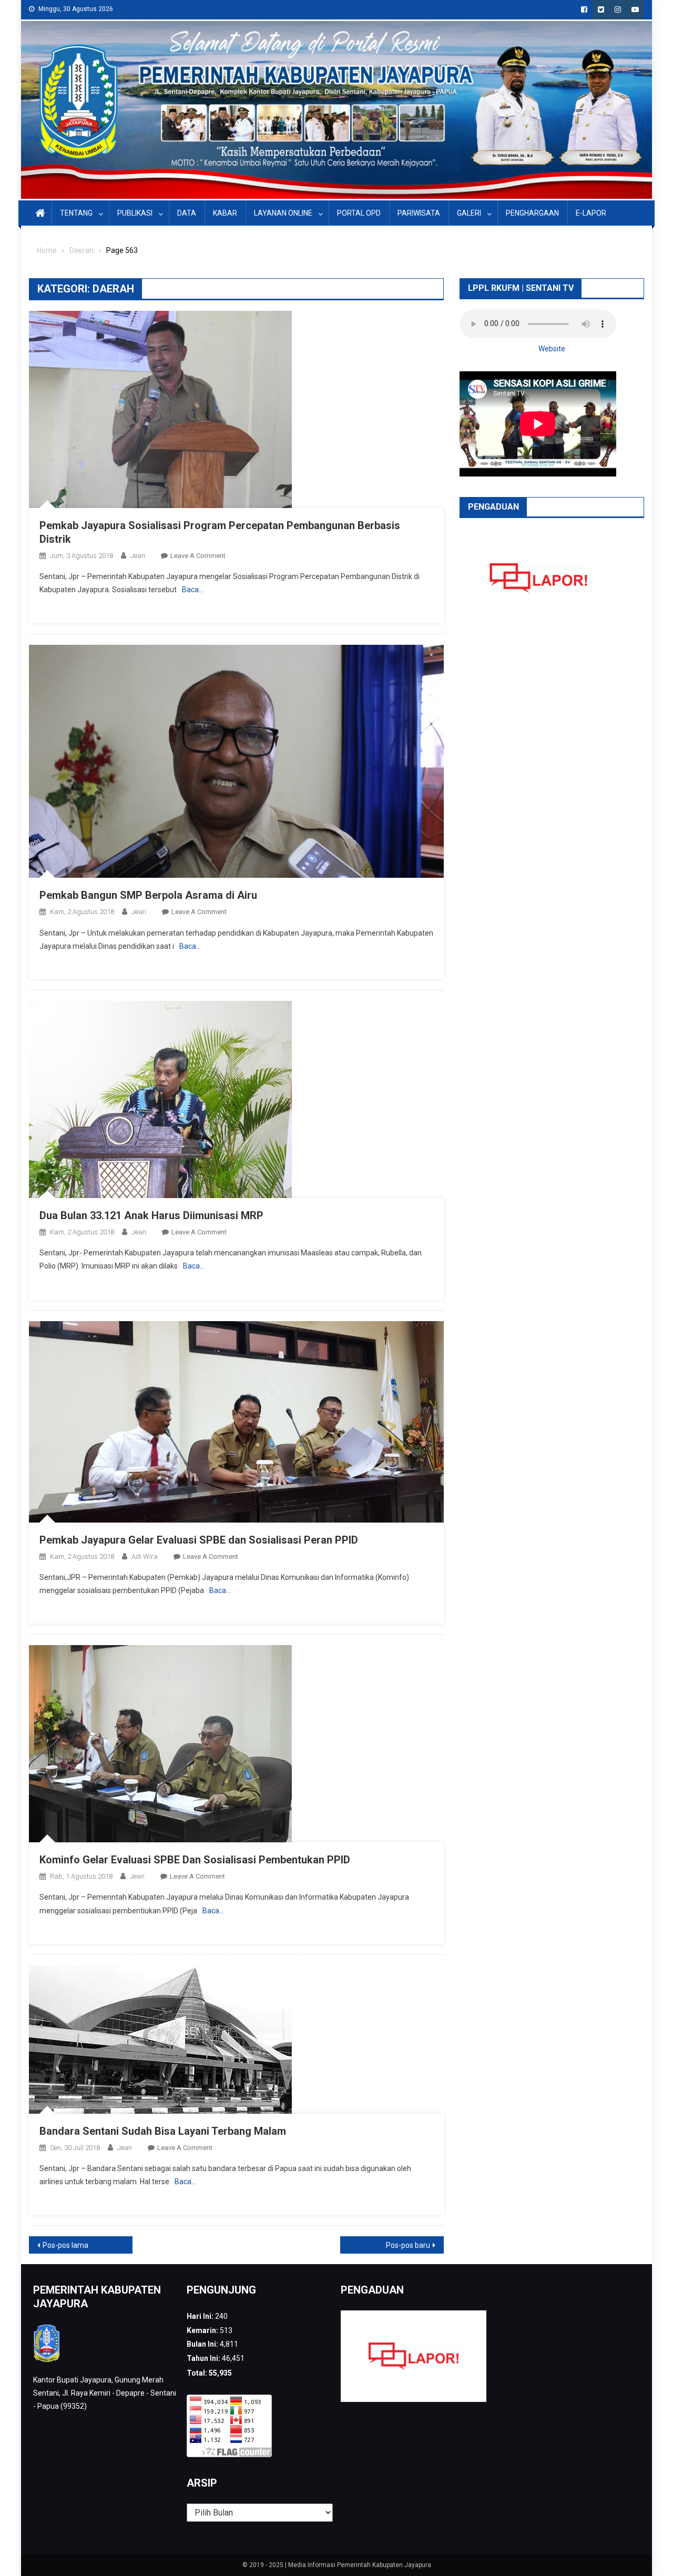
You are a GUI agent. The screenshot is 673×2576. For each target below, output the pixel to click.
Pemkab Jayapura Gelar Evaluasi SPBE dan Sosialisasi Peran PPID (199, 1540)
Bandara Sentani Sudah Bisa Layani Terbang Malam (163, 2131)
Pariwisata (419, 213)
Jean (138, 556)
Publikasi (135, 213)
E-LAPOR (591, 213)
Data (187, 213)
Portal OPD (359, 213)
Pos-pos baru (408, 2245)
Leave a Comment (198, 556)
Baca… (193, 590)
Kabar (225, 213)
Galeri (469, 213)
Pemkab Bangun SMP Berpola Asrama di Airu (148, 895)
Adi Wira (145, 1556)
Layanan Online (283, 213)
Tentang (76, 213)
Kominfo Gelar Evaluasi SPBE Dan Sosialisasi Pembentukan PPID (195, 1860)
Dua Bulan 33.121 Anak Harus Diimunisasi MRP (151, 1215)
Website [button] (552, 349)
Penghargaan (532, 213)
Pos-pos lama (65, 2245)
